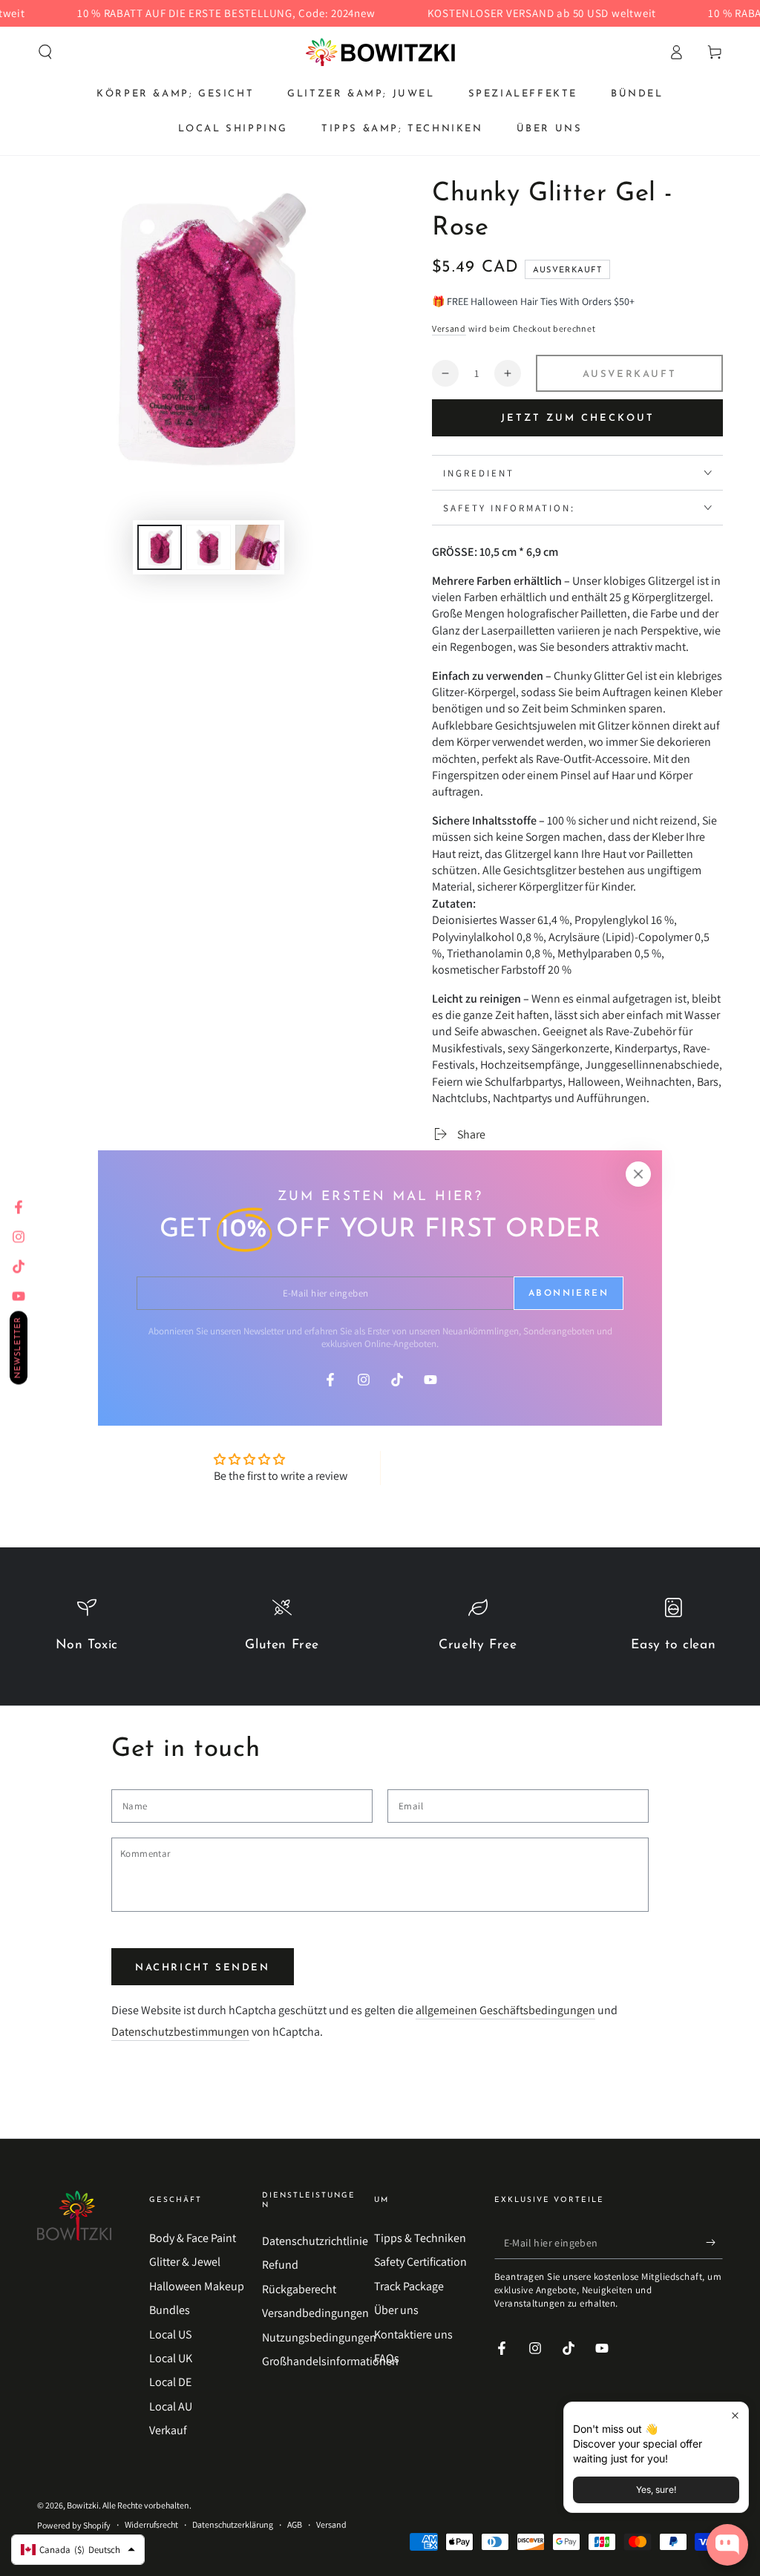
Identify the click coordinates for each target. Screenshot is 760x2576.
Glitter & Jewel (185, 2262)
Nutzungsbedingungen (319, 2337)
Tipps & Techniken (420, 2238)
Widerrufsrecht (151, 2524)
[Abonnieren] (714, 2242)
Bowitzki (83, 2505)
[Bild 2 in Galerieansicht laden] (209, 547)
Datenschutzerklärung (233, 2524)
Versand (449, 328)
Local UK (171, 2358)
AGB (295, 2524)
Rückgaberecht (299, 2289)
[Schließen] (638, 1174)
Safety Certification (420, 2262)
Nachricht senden (203, 1968)
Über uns (396, 2310)
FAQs (387, 2358)
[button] (45, 52)
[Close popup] (735, 2415)
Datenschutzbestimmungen (180, 2032)
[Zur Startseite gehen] (380, 52)
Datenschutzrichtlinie (315, 2241)
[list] (380, 1633)
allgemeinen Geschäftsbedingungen (505, 2010)
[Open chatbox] (727, 2545)
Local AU (171, 2406)
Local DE (170, 2382)
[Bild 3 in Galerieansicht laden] (258, 547)
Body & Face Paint (193, 2238)
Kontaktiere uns (413, 2334)
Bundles (170, 2310)
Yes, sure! (656, 2490)
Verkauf (168, 2430)
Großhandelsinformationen (330, 2361)
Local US (170, 2334)
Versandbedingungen (315, 2313)
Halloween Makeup (197, 2286)
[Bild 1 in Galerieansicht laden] (160, 547)
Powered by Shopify (74, 2525)
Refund (280, 2265)
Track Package (409, 2286)
